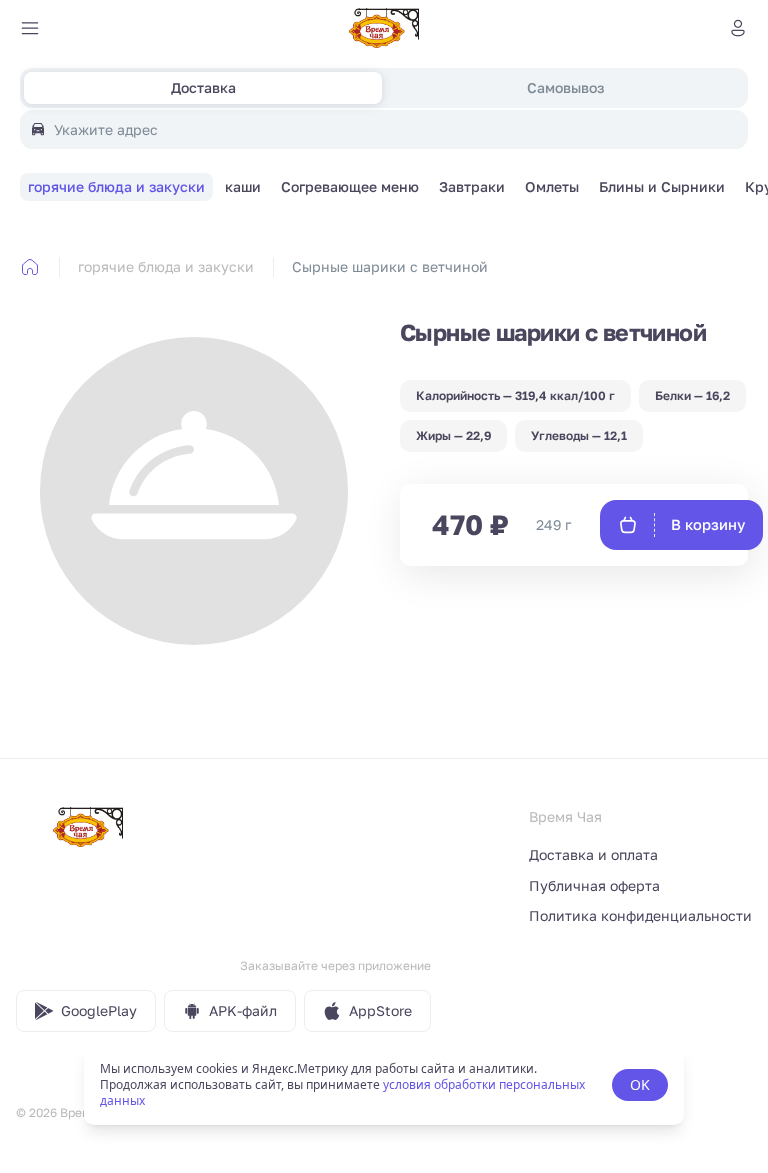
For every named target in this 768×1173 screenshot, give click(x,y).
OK (640, 1084)
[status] (384, 1085)
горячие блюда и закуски (166, 266)
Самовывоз (565, 87)
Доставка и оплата (593, 854)
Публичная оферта (594, 885)
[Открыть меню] (30, 28)
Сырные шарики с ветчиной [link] (390, 266)
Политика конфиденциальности (640, 915)
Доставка (203, 87)
